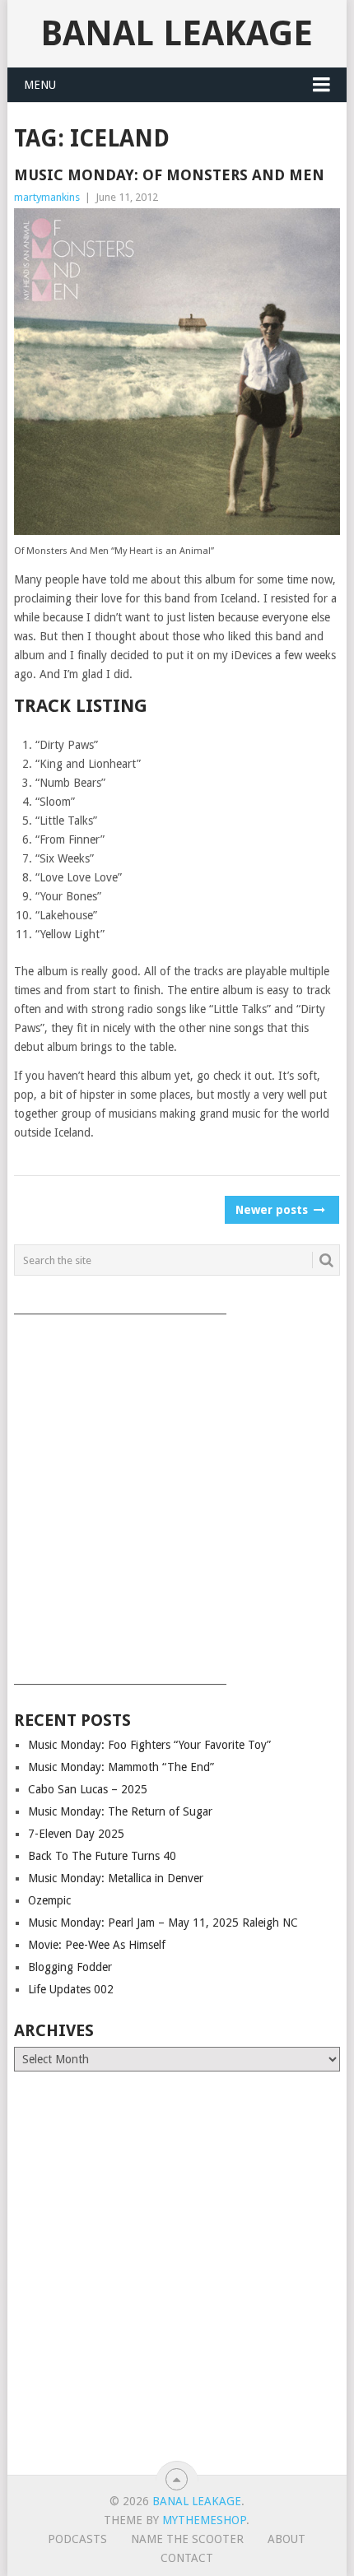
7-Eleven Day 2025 (76, 1834)
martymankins (47, 197)
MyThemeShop (204, 2520)
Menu (40, 85)
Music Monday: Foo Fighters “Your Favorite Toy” (149, 1745)
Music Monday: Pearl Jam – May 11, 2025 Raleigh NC (163, 1923)
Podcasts (77, 2539)
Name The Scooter (187, 2539)
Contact (187, 2558)
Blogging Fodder (70, 1967)
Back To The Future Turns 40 (102, 1856)
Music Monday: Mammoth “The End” (121, 1767)
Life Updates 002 (71, 1989)
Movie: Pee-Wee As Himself (97, 1945)
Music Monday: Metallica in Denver (116, 1878)
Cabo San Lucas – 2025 (88, 1789)
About (286, 2539)
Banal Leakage (177, 33)
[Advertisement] (177, 1494)
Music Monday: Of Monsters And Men (169, 175)
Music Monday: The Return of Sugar (120, 1811)
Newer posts (273, 1210)
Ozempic (49, 1900)
